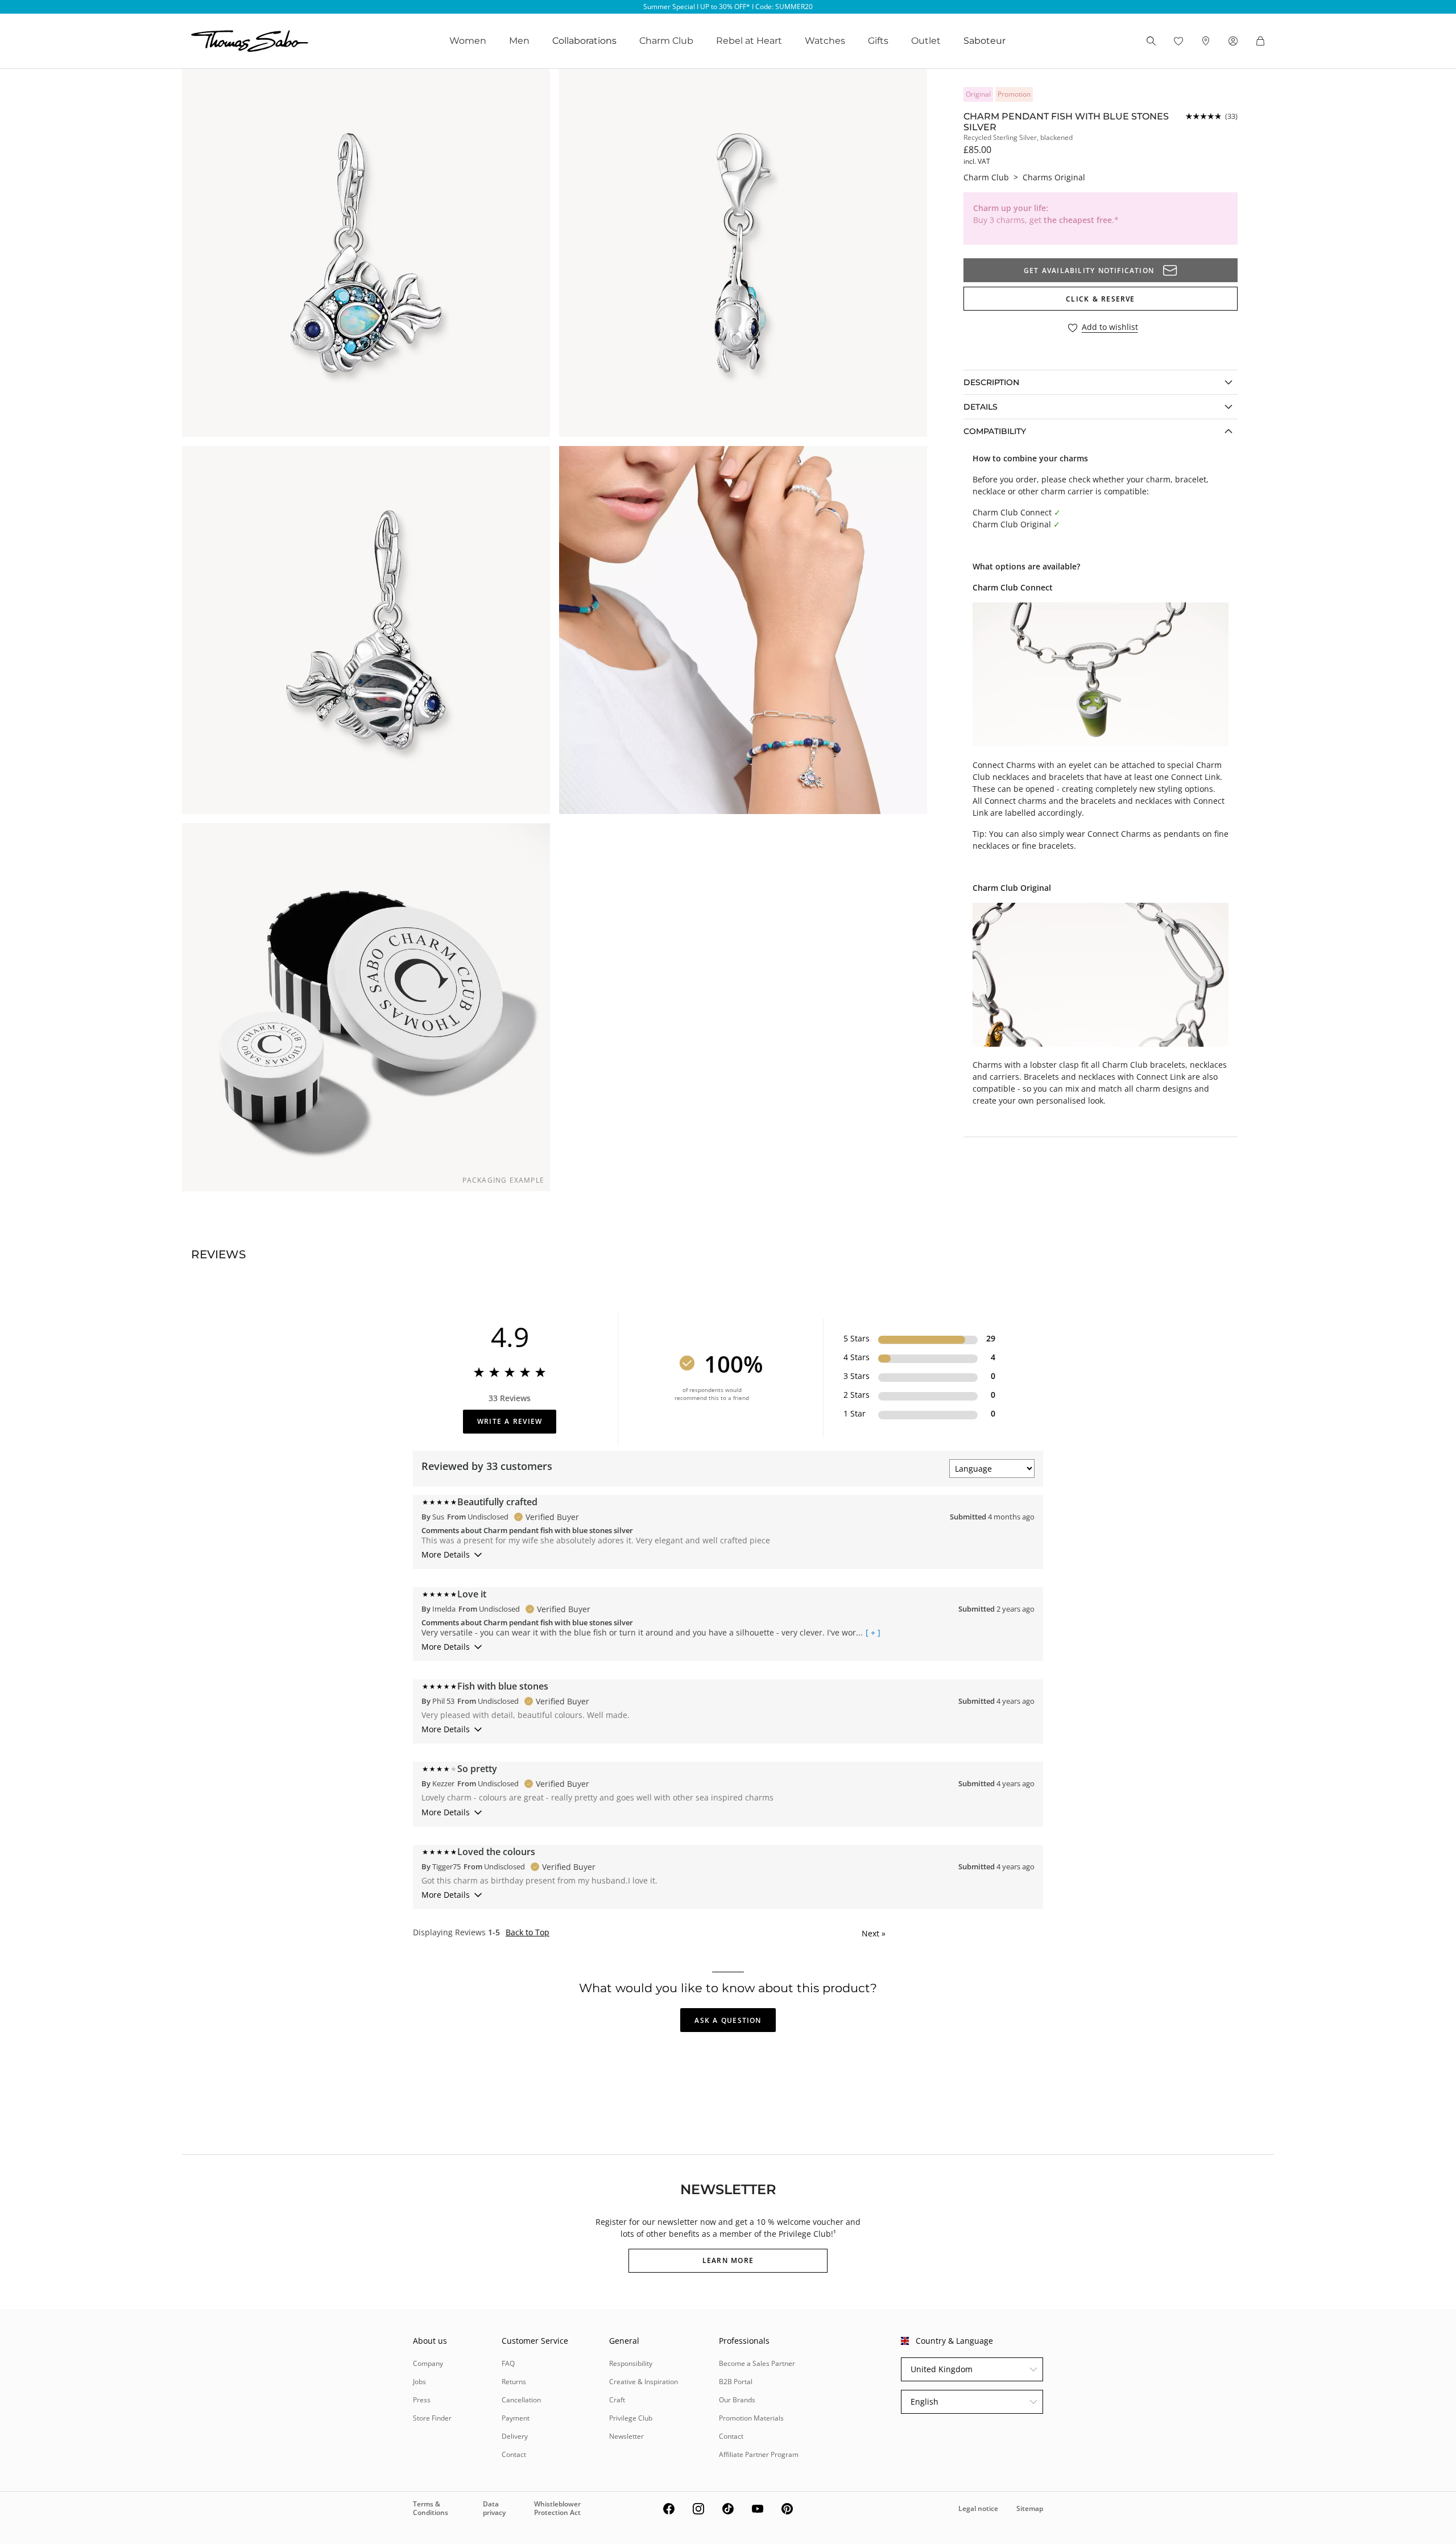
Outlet (926, 41)
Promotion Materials (751, 2418)
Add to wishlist (1110, 327)
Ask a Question (728, 2020)
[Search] (1151, 41)
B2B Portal (736, 2382)
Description (991, 382)
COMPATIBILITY (995, 431)
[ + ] (873, 1633)
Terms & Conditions (431, 2508)
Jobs (419, 2382)
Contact (514, 2454)
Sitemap (1030, 2508)
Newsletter (626, 2436)
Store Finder (432, 2418)
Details (981, 407)
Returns (514, 2382)
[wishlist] (1178, 41)
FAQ (508, 2363)
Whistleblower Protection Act (557, 2508)
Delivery (515, 2436)
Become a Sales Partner (757, 2363)
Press (422, 2400)
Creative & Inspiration (644, 2382)
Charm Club (666, 41)
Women (468, 41)
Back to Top (528, 1932)
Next (874, 1933)
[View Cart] (1260, 41)
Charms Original (1054, 177)
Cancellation (521, 2400)
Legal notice (978, 2508)
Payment (516, 2418)
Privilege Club (631, 2418)
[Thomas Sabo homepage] (250, 41)
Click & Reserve (1100, 299)
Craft (617, 2400)
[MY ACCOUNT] (1233, 41)
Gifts (878, 41)
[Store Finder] (1206, 41)
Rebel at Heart (749, 41)
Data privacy (494, 2508)
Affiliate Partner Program (759, 2454)
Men (519, 41)
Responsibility (631, 2363)
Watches (825, 41)
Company (428, 2363)
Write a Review (510, 1421)
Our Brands (737, 2400)
